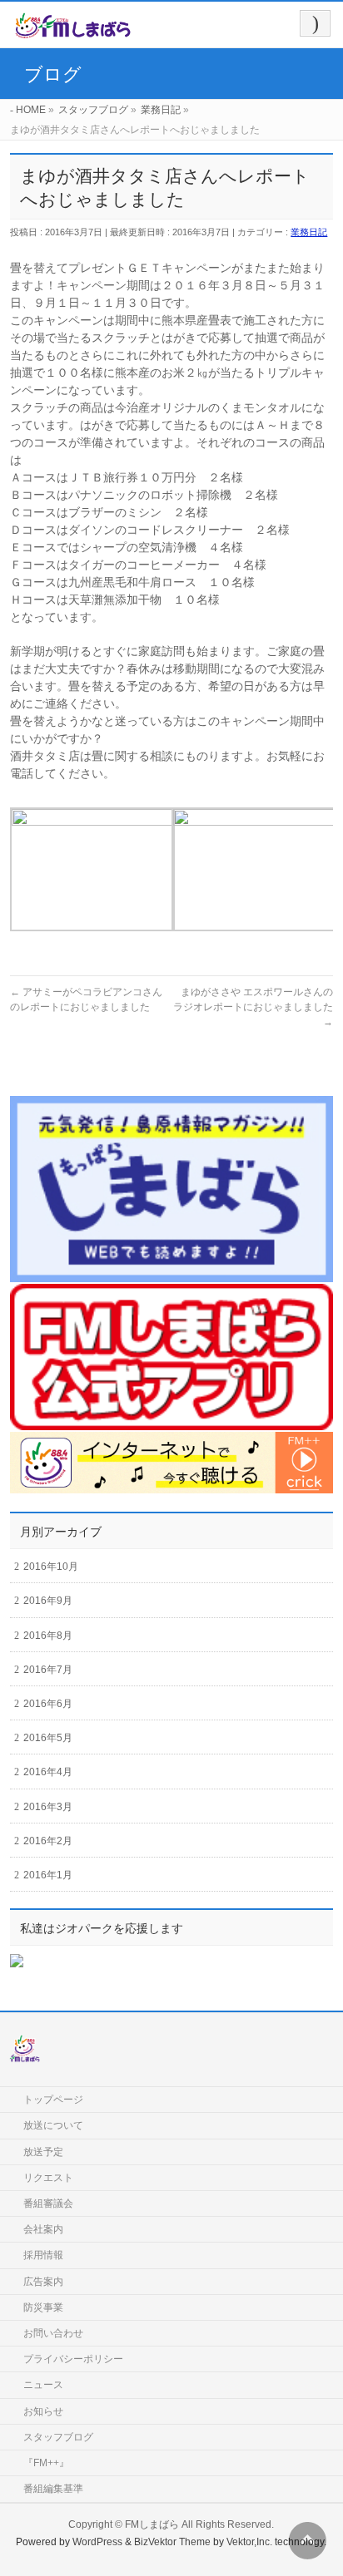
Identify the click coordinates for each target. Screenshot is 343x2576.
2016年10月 (51, 1567)
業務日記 (309, 232)
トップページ (53, 2100)
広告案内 (43, 2282)
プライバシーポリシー (73, 2359)
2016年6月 (48, 1704)
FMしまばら (152, 2524)
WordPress (97, 2542)
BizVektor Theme (172, 2542)
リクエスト (48, 2178)
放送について (53, 2125)
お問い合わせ (53, 2333)
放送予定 (43, 2152)
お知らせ (43, 2411)
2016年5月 (48, 1738)
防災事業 (43, 2307)
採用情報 (43, 2255)
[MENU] (315, 23)
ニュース (43, 2385)
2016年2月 (48, 1841)
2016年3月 (48, 1807)
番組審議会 (48, 2203)
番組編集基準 (53, 2489)
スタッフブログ (58, 2437)
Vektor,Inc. (249, 2542)
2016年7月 (48, 1670)
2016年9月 (48, 1601)
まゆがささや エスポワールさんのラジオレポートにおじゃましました (253, 1007)
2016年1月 (48, 1875)
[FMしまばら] (73, 30)
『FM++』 (46, 2463)
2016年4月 (48, 1772)
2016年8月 (48, 1636)
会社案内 (43, 2229)
